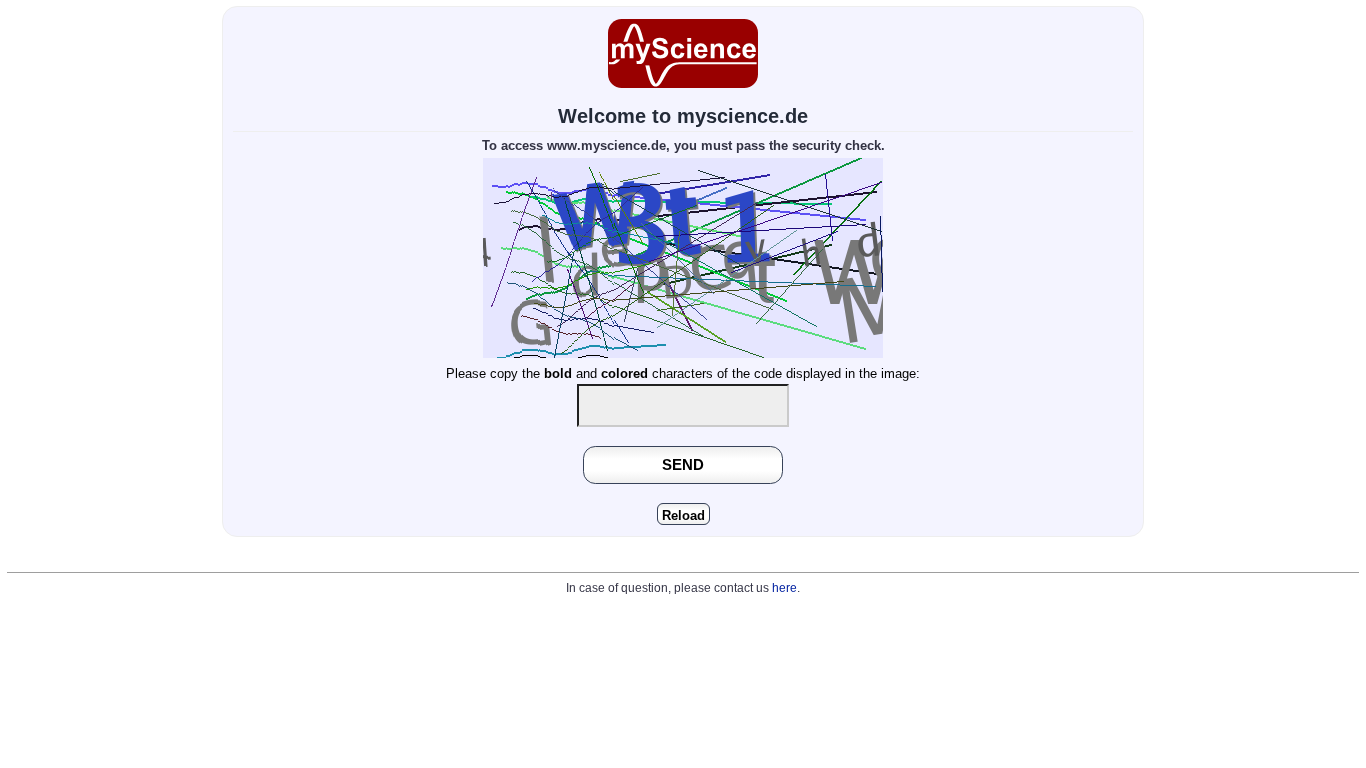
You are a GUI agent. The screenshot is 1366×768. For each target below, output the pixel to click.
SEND (683, 464)
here (784, 588)
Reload (683, 515)
